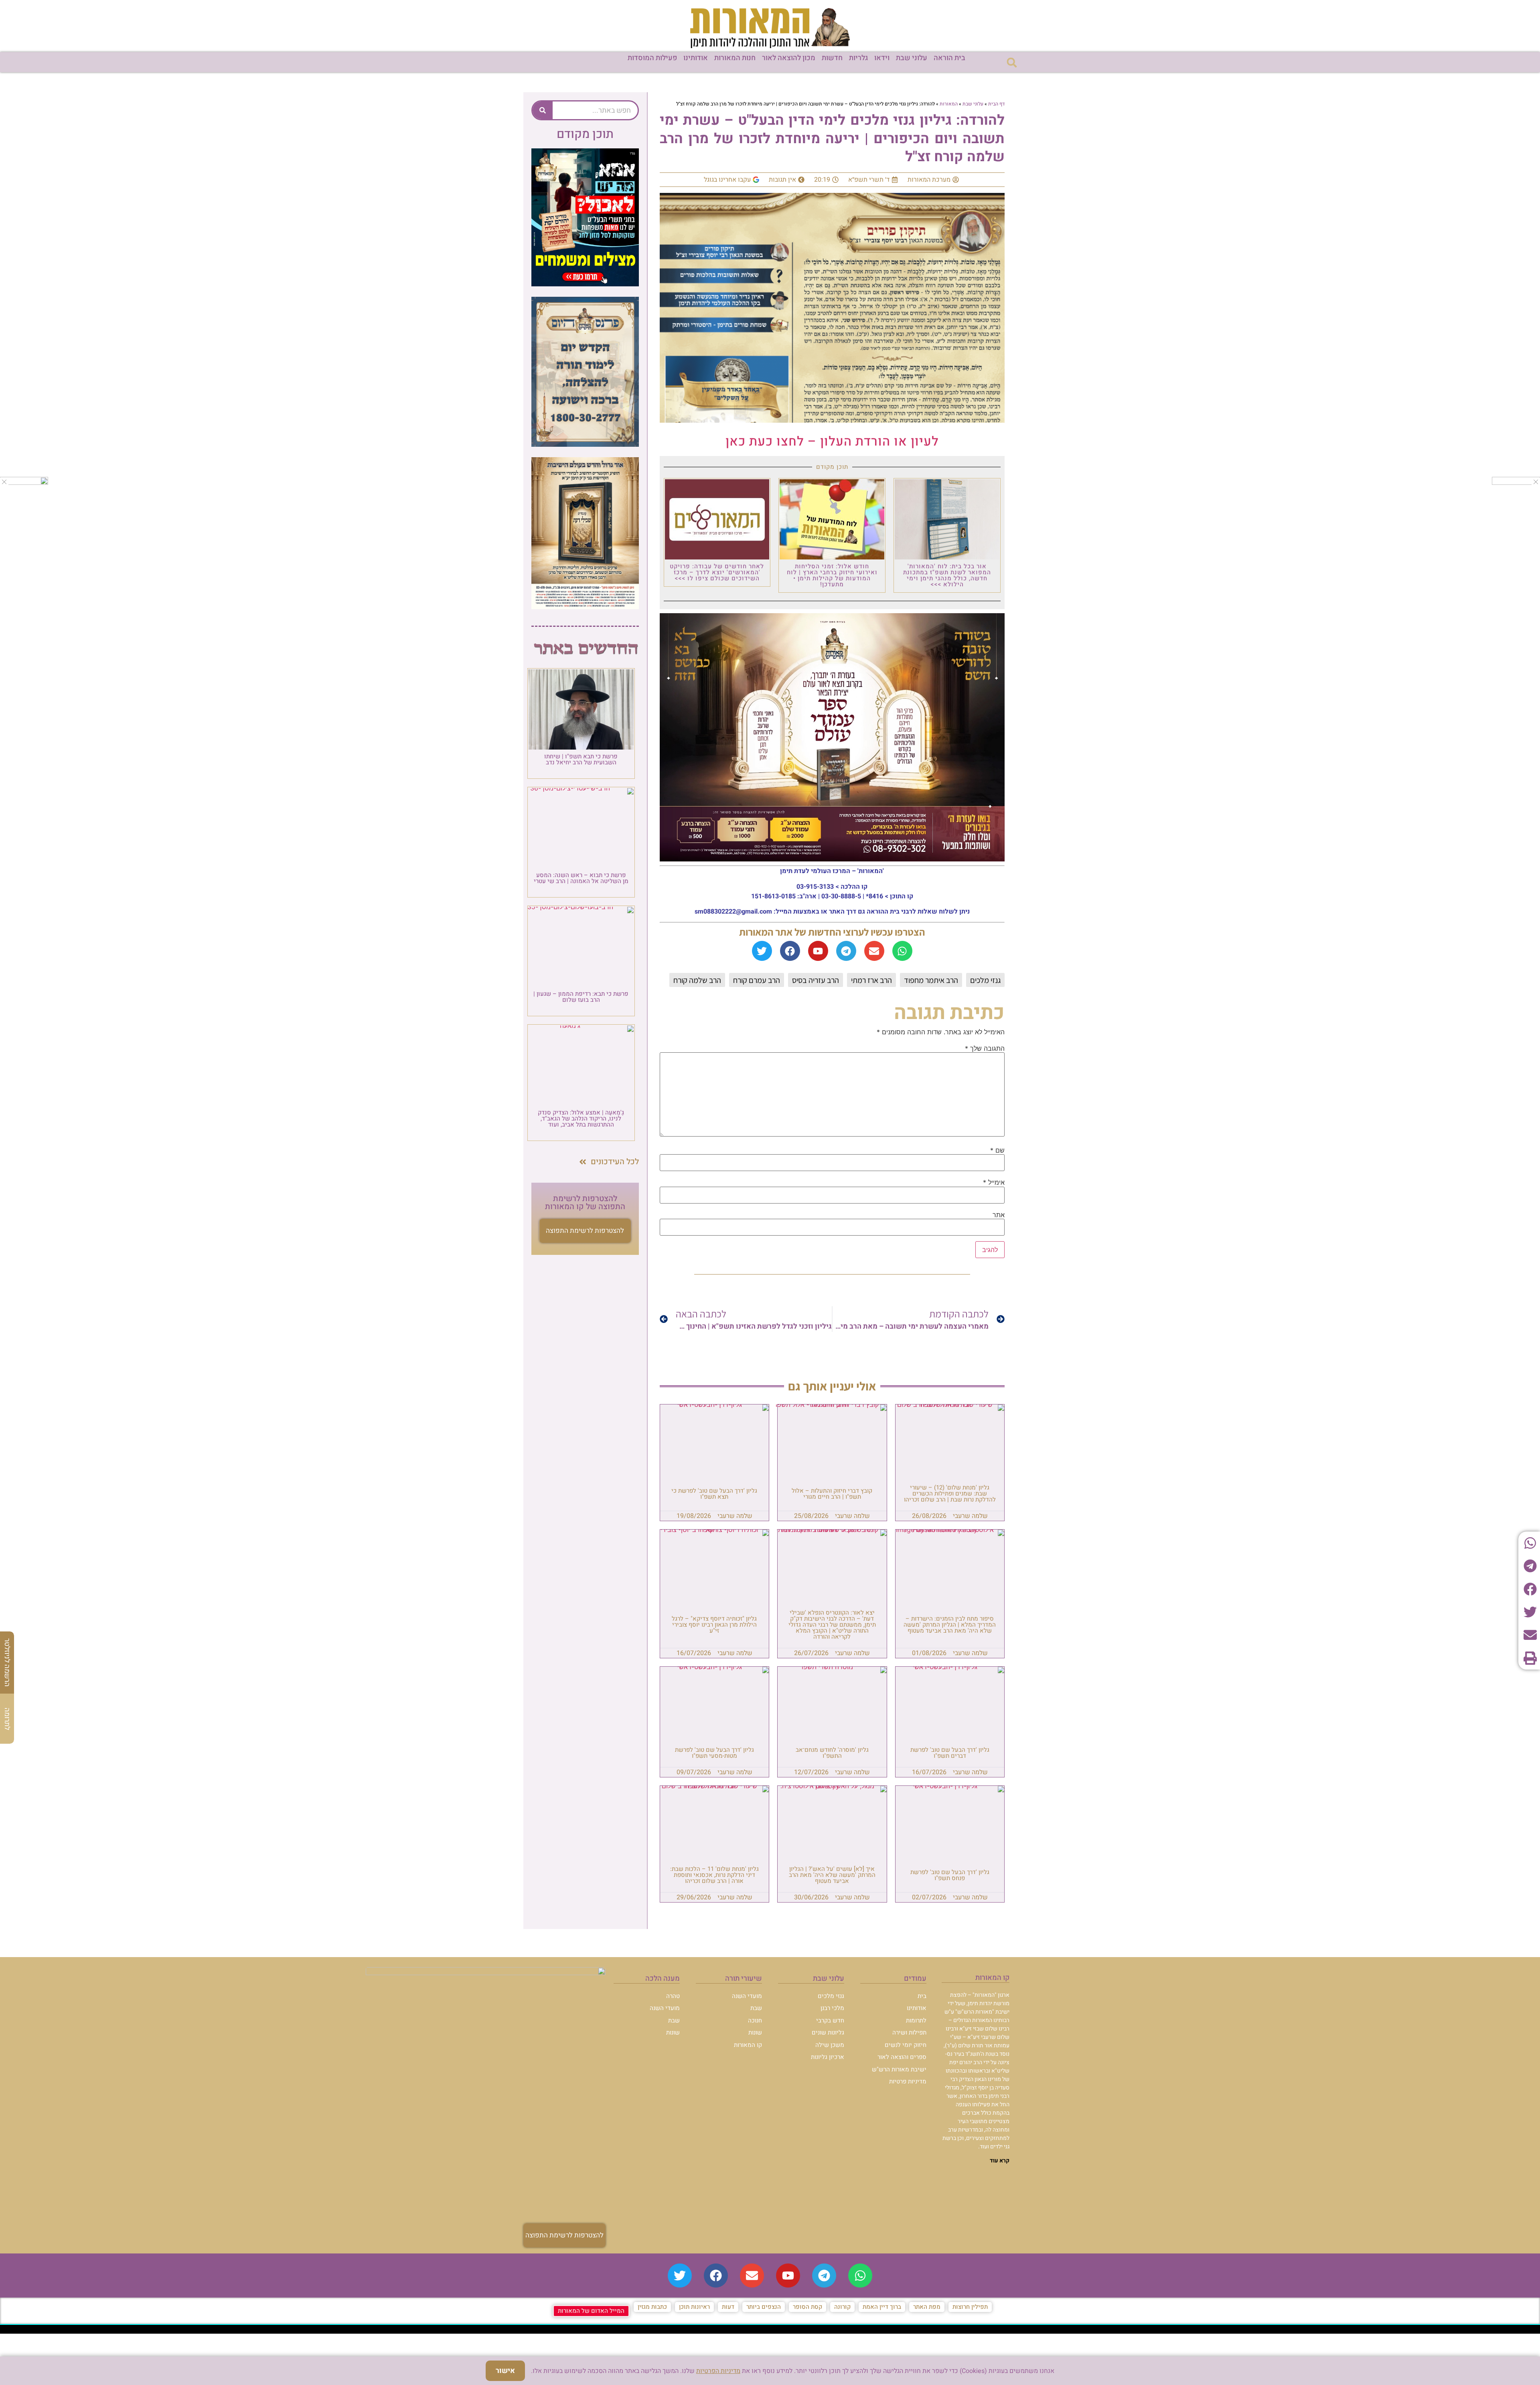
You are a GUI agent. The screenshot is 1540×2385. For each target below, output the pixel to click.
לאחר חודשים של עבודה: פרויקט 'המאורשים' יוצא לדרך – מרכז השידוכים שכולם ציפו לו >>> (717, 572)
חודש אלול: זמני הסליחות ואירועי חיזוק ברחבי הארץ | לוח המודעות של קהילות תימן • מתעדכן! (832, 575)
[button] (1012, 62)
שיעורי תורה (744, 1979)
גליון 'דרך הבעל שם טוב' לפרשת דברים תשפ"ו (950, 1753)
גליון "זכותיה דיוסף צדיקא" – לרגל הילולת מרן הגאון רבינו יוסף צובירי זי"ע (714, 1625)
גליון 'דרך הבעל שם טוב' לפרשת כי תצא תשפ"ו (714, 1494)
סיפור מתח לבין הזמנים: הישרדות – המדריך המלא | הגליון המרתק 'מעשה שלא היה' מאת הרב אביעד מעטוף (950, 1625)
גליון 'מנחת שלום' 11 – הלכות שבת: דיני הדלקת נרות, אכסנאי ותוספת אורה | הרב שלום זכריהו (714, 1875)
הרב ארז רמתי (871, 980)
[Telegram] (846, 951)
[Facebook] (790, 951)
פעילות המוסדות (652, 58)
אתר (999, 1215)
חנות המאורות (735, 58)
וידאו (882, 58)
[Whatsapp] (902, 951)
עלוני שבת (912, 58)
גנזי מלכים (985, 980)
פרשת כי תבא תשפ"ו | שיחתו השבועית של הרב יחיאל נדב (581, 759)
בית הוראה (949, 58)
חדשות (832, 58)
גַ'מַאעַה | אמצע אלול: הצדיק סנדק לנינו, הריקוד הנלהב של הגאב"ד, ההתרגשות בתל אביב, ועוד (581, 1119)
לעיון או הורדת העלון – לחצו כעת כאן (832, 441)
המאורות (949, 104)
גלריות (858, 58)
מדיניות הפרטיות (718, 2371)
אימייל (994, 1182)
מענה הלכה (663, 1979)
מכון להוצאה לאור (789, 58)
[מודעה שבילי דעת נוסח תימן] (585, 607)
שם (997, 1150)
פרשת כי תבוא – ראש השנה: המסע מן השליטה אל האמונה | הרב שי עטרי (581, 878)
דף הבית (996, 104)
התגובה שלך (985, 1048)
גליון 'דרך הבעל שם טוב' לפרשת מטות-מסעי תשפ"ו (714, 1753)
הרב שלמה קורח (697, 980)
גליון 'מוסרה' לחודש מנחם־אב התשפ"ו (832, 1753)
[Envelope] (874, 951)
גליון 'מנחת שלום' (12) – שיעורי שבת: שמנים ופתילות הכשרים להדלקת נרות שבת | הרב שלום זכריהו (950, 1493)
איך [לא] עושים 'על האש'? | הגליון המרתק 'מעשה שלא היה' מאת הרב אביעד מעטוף (832, 1875)
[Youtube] (818, 951)
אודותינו (696, 58)
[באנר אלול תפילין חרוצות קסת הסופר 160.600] (24, 482)
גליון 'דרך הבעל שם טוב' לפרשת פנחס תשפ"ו (950, 1875)
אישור (505, 2371)
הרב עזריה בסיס (816, 980)
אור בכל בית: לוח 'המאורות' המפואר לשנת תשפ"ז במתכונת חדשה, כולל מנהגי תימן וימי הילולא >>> (947, 575)
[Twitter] (762, 951)
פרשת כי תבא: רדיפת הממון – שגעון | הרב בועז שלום (581, 997)
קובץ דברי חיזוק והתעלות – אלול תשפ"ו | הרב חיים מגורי (832, 1494)
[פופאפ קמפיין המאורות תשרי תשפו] (585, 284)
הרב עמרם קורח (757, 980)
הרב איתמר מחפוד (931, 980)
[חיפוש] (543, 110)
